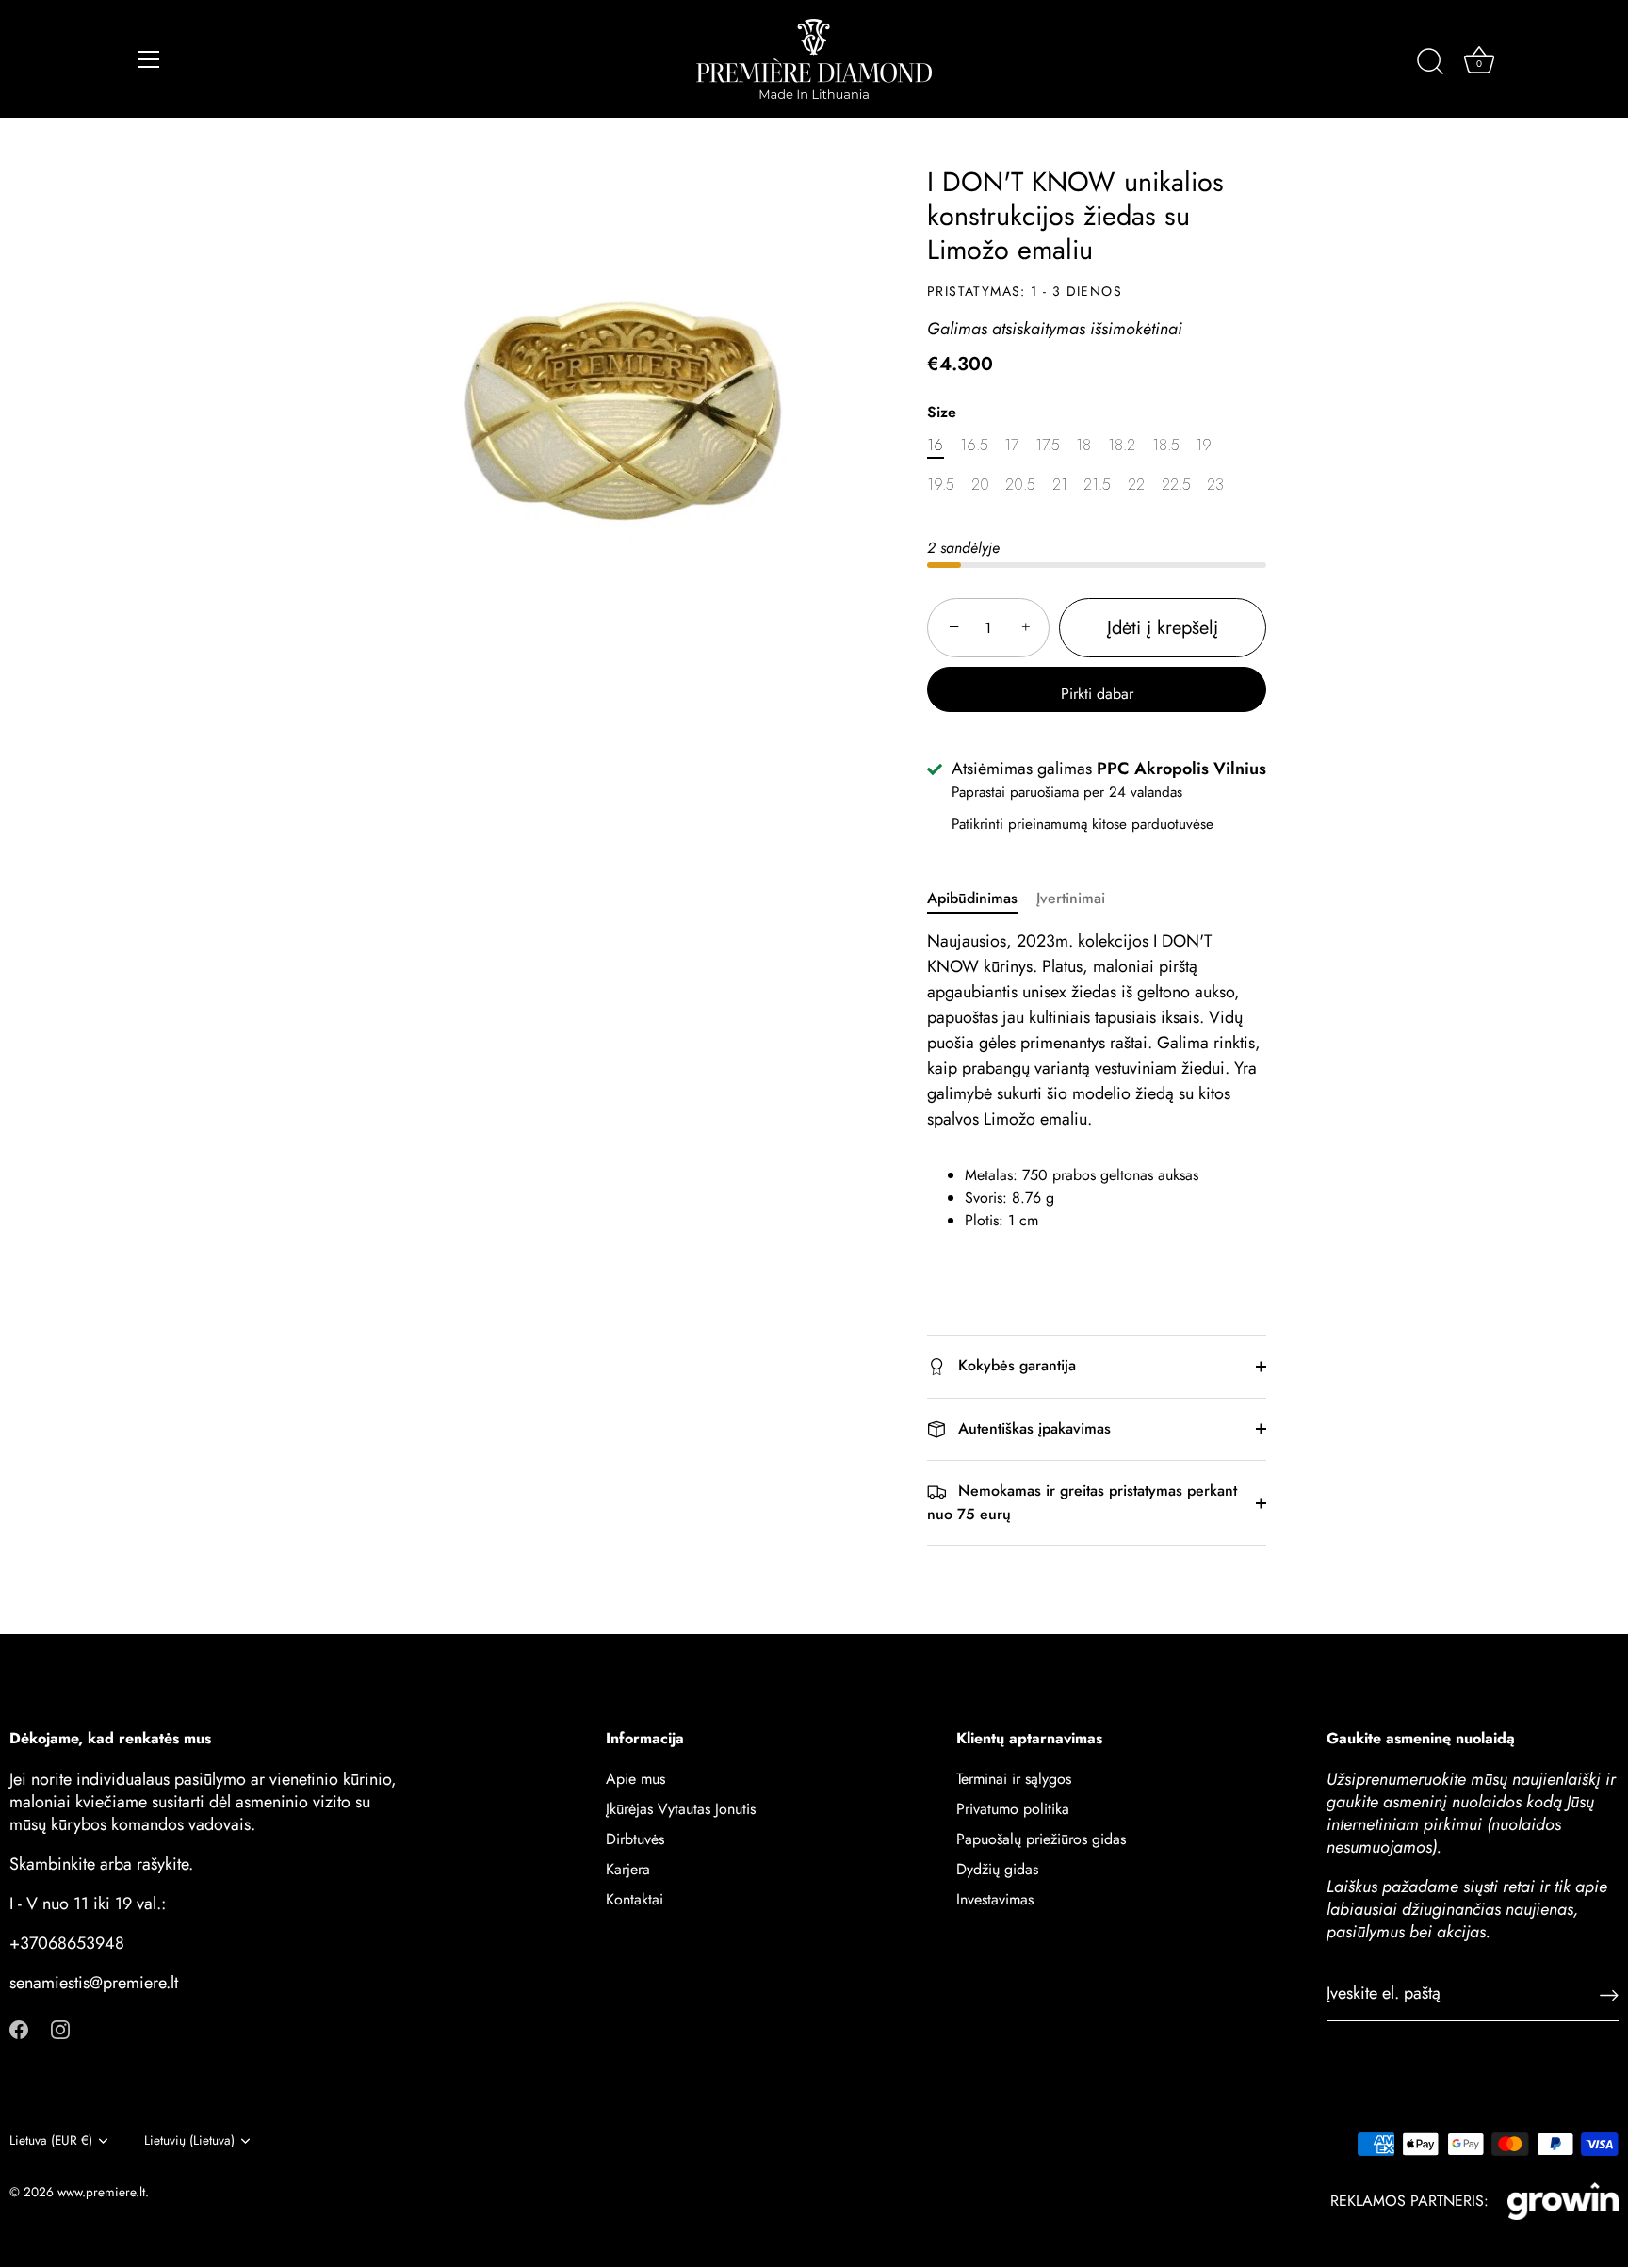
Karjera (628, 1870)
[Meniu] (149, 59)
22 (1136, 485)
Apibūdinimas (972, 898)
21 (1060, 485)
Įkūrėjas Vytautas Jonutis (681, 1810)
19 (1204, 445)
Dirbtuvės (635, 1840)
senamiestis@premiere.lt (94, 1984)
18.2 (1122, 445)
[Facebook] (19, 2028)
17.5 (1048, 445)
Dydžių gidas (997, 1870)
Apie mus (635, 1780)
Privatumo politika (1013, 1810)
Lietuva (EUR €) (51, 2140)
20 (980, 485)
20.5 (1020, 485)
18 (1083, 445)
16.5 (974, 445)
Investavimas (995, 1900)
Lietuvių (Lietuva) (189, 2140)
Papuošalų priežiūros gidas (1041, 1840)
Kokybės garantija (1015, 1365)
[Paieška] (1430, 62)
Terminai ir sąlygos (1014, 1780)
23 (1215, 485)
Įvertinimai (1071, 898)
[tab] (982, 899)
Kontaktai (635, 1900)
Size (942, 412)
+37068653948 (67, 1944)
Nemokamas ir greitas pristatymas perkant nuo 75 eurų (1082, 1502)
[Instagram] (60, 2028)
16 (935, 445)
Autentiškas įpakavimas (1032, 1428)
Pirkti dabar (1097, 694)
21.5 (1097, 485)
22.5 (1176, 485)
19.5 (941, 485)
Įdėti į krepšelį (1163, 628)
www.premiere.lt (101, 2192)
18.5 (1166, 445)
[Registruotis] (1609, 1993)
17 (1011, 445)
